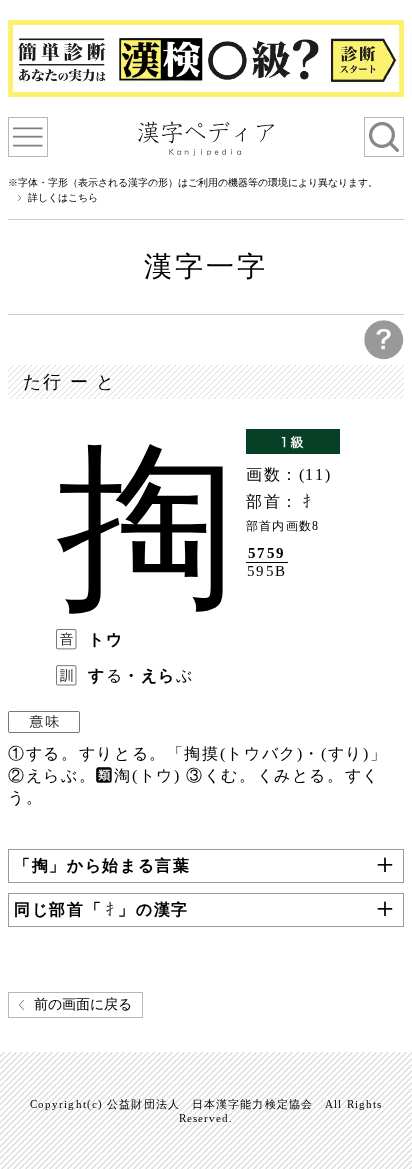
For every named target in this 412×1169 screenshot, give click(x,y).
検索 (384, 137)
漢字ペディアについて (28, 137)
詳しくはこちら (63, 198)
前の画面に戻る (83, 1004)
